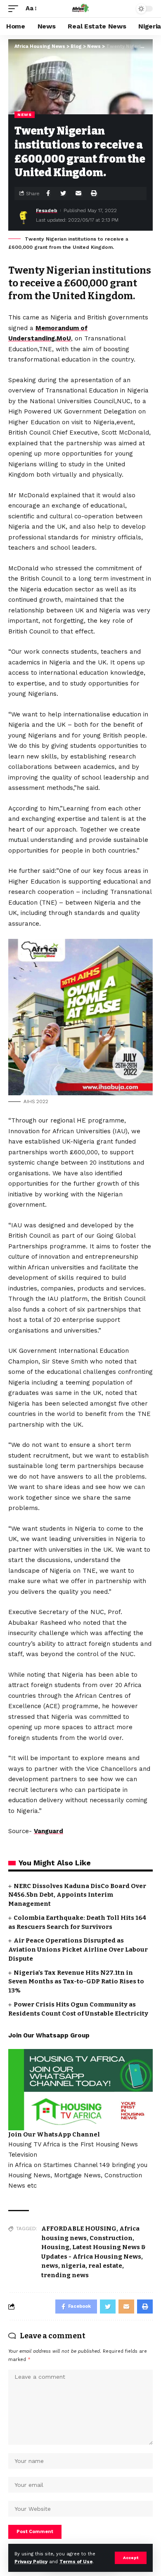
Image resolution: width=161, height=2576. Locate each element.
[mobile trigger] (15, 9)
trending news (65, 2275)
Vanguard (49, 1831)
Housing (55, 2247)
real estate (105, 2266)
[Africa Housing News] (80, 9)
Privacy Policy (31, 2562)
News (25, 115)
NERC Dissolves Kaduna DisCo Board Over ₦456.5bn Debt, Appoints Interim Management (77, 1895)
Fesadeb (47, 210)
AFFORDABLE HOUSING (79, 2229)
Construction (111, 2238)
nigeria (73, 2266)
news (50, 2266)
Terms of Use (76, 2562)
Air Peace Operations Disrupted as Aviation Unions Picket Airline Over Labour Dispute (78, 1950)
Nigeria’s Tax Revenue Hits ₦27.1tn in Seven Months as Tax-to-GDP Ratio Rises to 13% (76, 1982)
